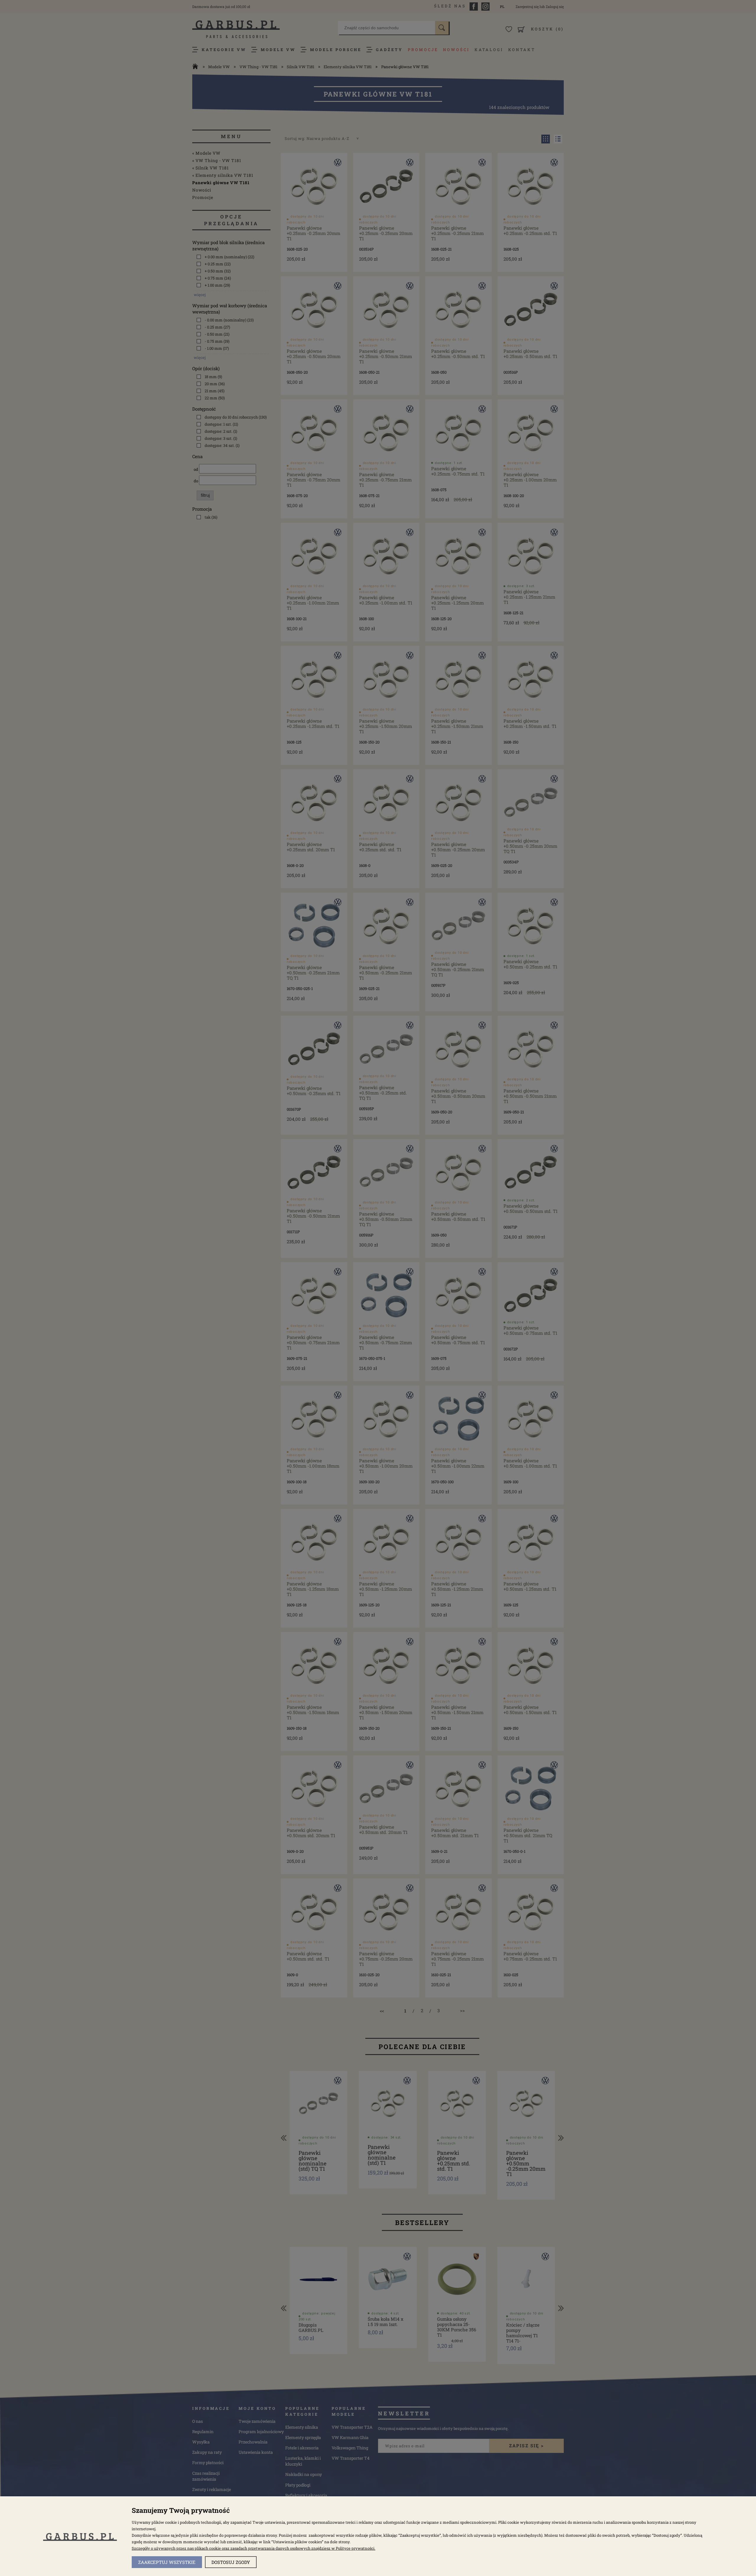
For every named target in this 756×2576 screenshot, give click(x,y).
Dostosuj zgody (231, 2562)
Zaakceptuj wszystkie (167, 2562)
